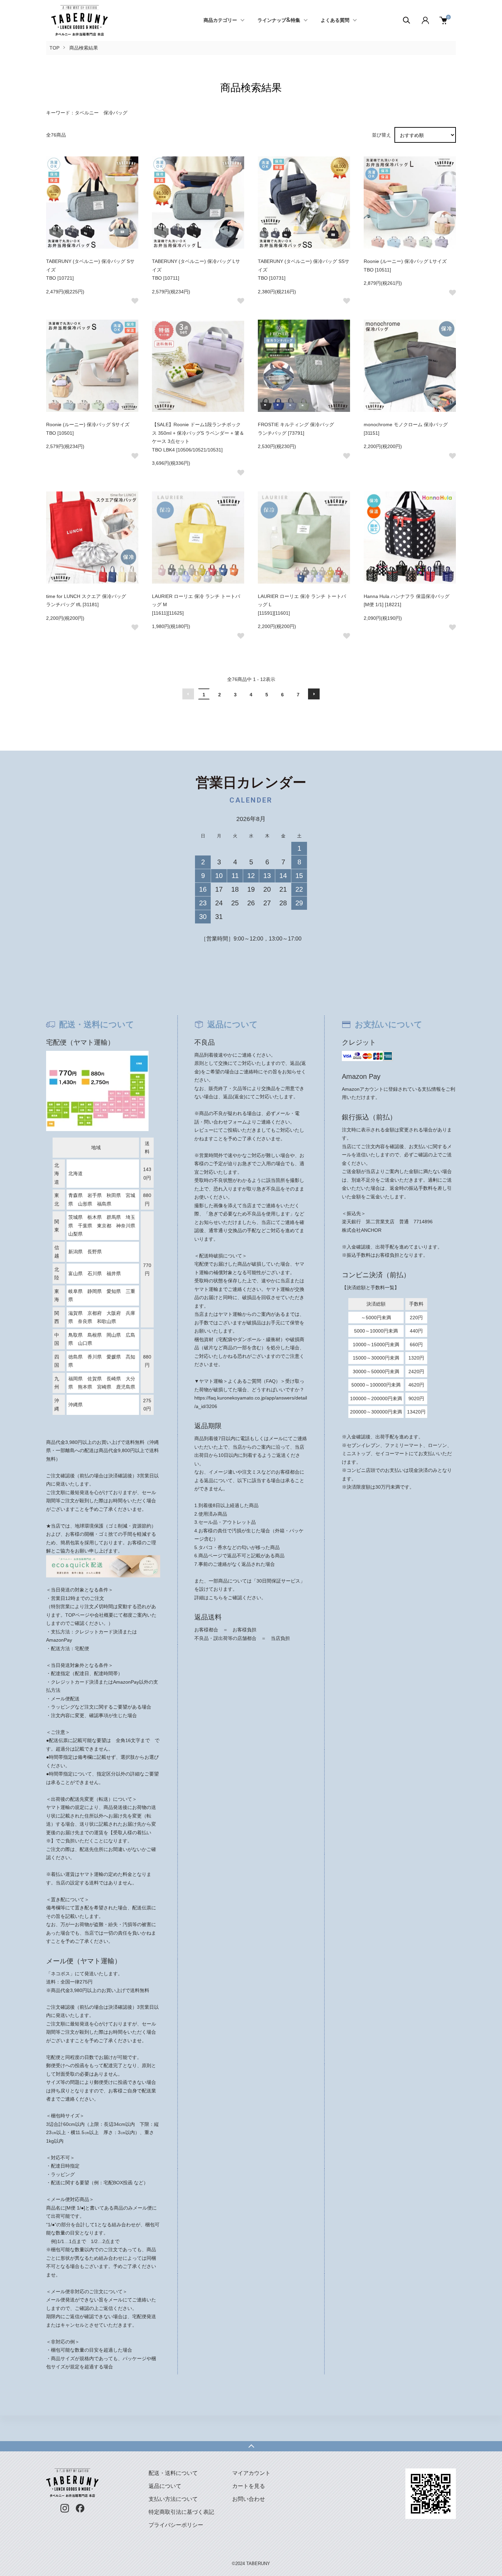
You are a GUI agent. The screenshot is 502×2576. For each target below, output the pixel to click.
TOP (54, 48)
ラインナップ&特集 (279, 20)
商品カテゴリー (220, 20)
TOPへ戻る (251, 2446)
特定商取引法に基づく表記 (181, 2512)
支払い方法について (173, 2499)
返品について (165, 2486)
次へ (314, 694)
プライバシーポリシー (176, 2525)
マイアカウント (251, 2473)
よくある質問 (335, 20)
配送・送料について (173, 2473)
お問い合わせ (249, 2499)
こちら (216, 1598)
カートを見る (249, 2486)
